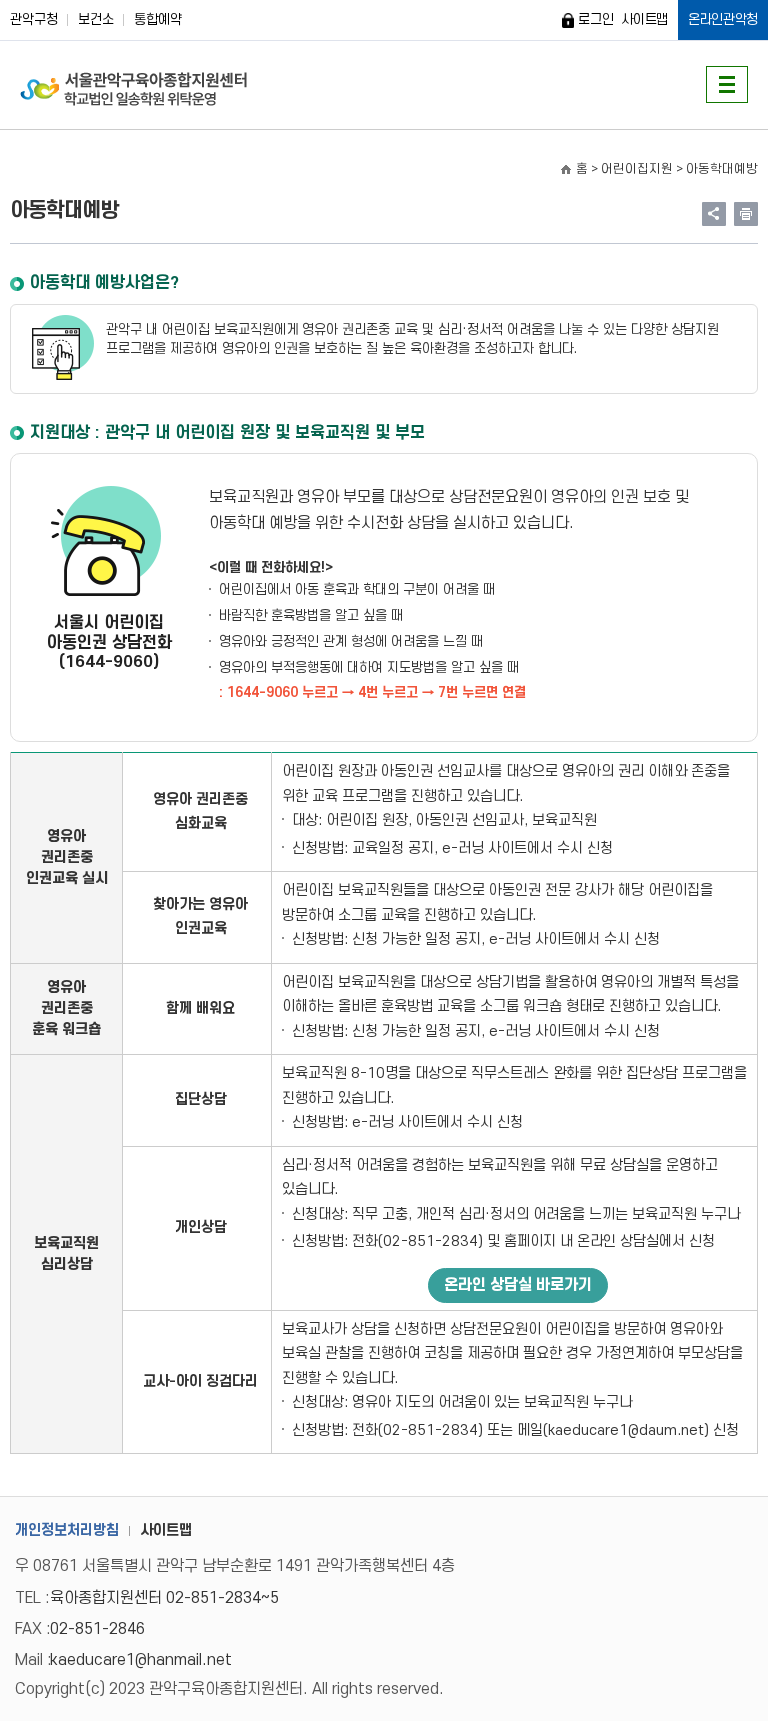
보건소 (96, 19)
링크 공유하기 (714, 214)
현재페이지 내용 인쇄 (746, 214)
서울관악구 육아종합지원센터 (134, 85)
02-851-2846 (97, 1629)
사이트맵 (644, 19)
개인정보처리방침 (67, 1530)
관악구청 (34, 19)
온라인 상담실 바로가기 (518, 1285)
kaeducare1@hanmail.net (141, 1660)
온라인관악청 (723, 19)
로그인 (595, 19)
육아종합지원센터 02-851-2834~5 (164, 1598)
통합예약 (158, 19)
